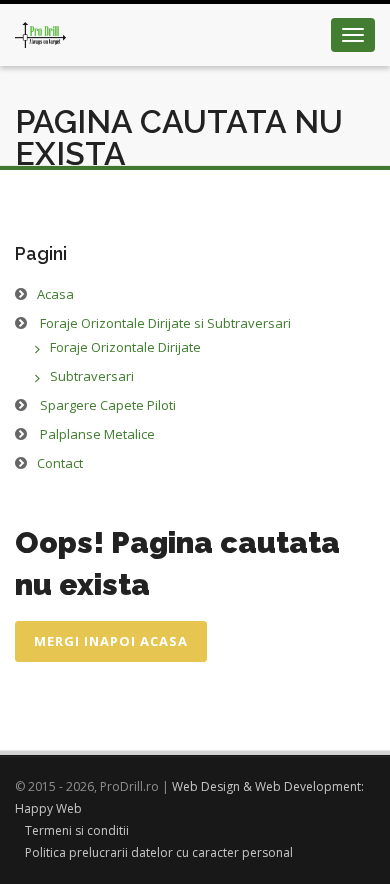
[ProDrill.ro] (40, 29)
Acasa (55, 294)
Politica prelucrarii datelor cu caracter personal (159, 852)
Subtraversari (92, 376)
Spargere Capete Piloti (108, 405)
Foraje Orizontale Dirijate (125, 347)
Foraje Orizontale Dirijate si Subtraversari (165, 323)
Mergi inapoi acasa (111, 641)
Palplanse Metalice (97, 434)
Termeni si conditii (77, 830)
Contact (60, 463)
